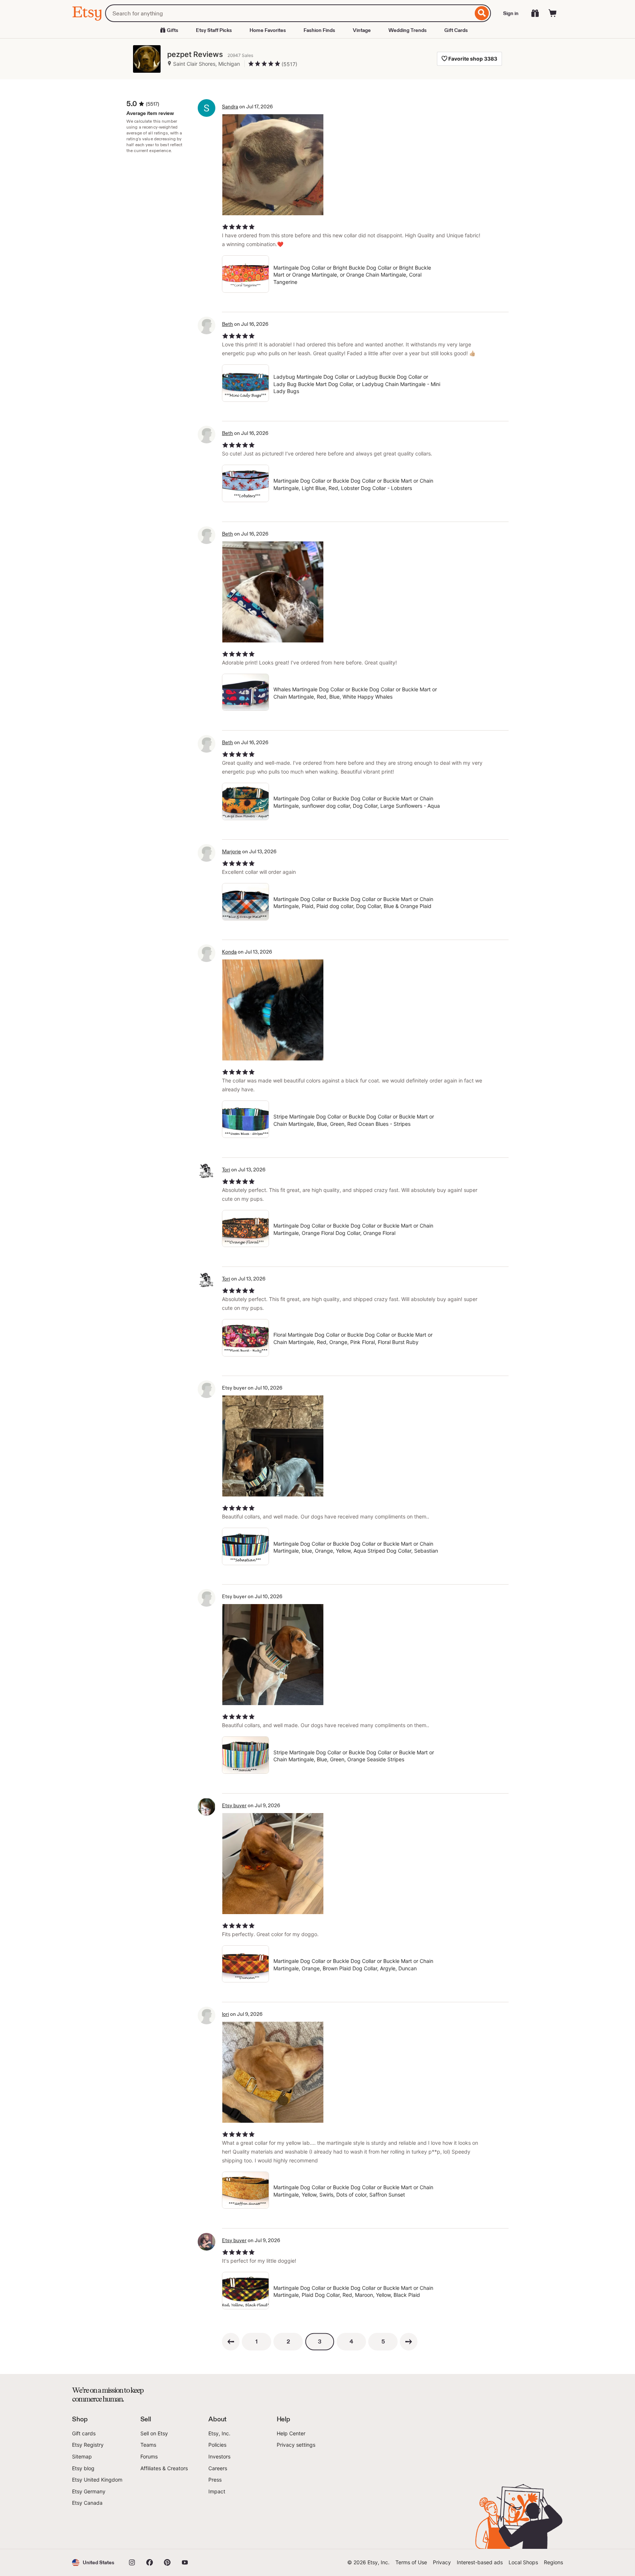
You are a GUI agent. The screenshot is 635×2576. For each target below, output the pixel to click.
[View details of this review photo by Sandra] (273, 165)
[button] (93, 2563)
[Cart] (553, 13)
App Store (97, 2528)
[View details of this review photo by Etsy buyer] (273, 1446)
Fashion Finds (319, 30)
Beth (227, 324)
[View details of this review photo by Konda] (273, 1010)
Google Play (152, 2528)
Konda (229, 952)
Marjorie (232, 851)
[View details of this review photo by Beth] (273, 592)
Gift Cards (456, 30)
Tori (226, 1170)
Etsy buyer (234, 1805)
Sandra (230, 107)
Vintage (362, 30)
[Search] (482, 13)
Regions (553, 2562)
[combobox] (289, 13)
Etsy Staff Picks (214, 30)
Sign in (511, 13)
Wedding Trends (408, 30)
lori (225, 2014)
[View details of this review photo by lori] (273, 2072)
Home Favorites (268, 30)
